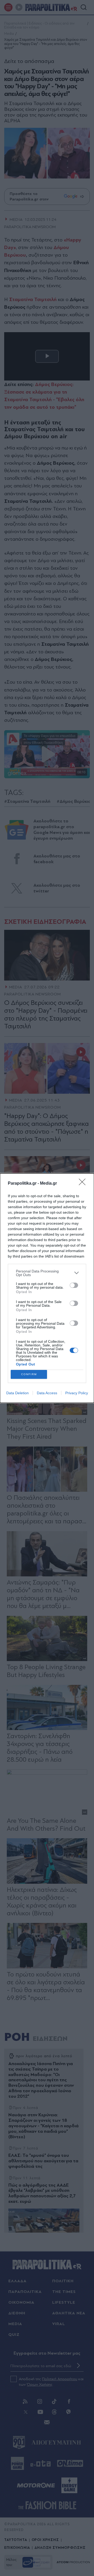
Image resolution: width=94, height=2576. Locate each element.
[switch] (74, 1285)
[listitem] (47, 1273)
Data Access (47, 1393)
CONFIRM (29, 1374)
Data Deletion (17, 1393)
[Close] (84, 1184)
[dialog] (47, 1288)
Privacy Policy (77, 1393)
